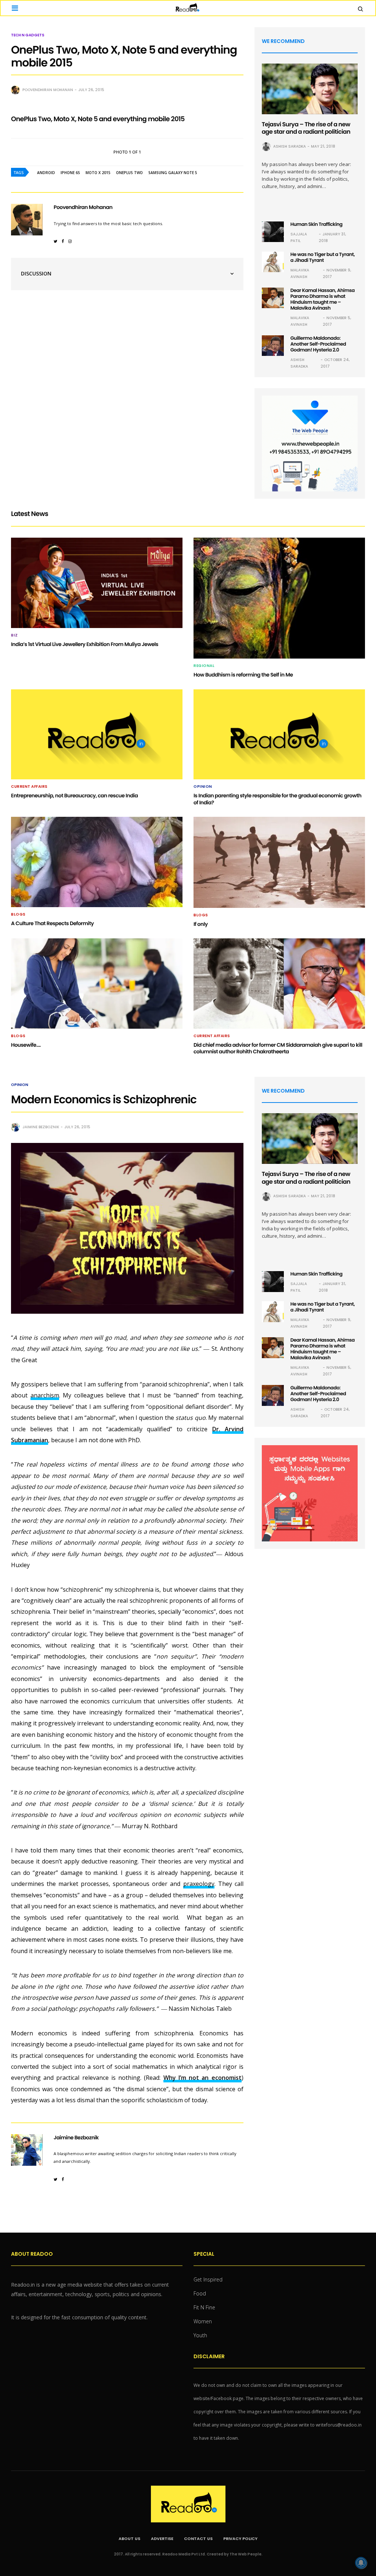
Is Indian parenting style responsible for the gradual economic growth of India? (277, 799)
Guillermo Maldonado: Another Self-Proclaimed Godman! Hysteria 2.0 (318, 344)
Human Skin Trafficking (317, 224)
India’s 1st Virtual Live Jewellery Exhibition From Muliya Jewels (85, 644)
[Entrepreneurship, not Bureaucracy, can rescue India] (97, 735)
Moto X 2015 (98, 173)
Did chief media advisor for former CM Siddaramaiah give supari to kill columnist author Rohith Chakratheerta (278, 1048)
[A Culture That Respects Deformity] (97, 862)
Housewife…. (26, 1045)
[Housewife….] (97, 984)
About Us (129, 2539)
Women (203, 2321)
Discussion (36, 273)
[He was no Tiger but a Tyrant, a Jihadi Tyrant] (273, 262)
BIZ (15, 635)
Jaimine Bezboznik (41, 1127)
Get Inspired (208, 2279)
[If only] (279, 862)
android (46, 173)
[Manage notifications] (361, 2563)
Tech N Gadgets (28, 35)
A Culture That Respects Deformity (52, 923)
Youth (200, 2335)
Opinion (203, 787)
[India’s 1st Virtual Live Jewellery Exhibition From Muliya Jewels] (97, 583)
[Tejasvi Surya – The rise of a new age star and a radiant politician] (310, 89)
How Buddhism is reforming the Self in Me (243, 675)
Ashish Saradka (290, 146)
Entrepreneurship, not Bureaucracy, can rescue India (74, 795)
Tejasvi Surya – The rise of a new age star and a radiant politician (306, 128)
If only (201, 924)
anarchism (45, 1395)
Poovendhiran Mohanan (48, 90)
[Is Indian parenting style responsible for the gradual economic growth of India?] (279, 735)
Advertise (162, 2539)
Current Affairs (29, 787)
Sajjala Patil (299, 237)
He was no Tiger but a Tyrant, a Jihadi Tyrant (323, 257)
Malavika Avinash (300, 273)
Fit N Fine (204, 2307)
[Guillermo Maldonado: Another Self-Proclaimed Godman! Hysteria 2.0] (273, 346)
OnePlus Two (129, 173)
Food (200, 2293)
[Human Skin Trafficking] (273, 232)
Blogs (18, 914)
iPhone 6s (70, 173)
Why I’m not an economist (203, 2078)
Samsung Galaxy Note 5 (173, 173)
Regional (204, 666)
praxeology (199, 1884)
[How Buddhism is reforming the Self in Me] (279, 598)
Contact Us (198, 2539)
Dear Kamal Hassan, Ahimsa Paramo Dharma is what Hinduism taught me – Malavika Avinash (323, 299)
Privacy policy (240, 2539)
